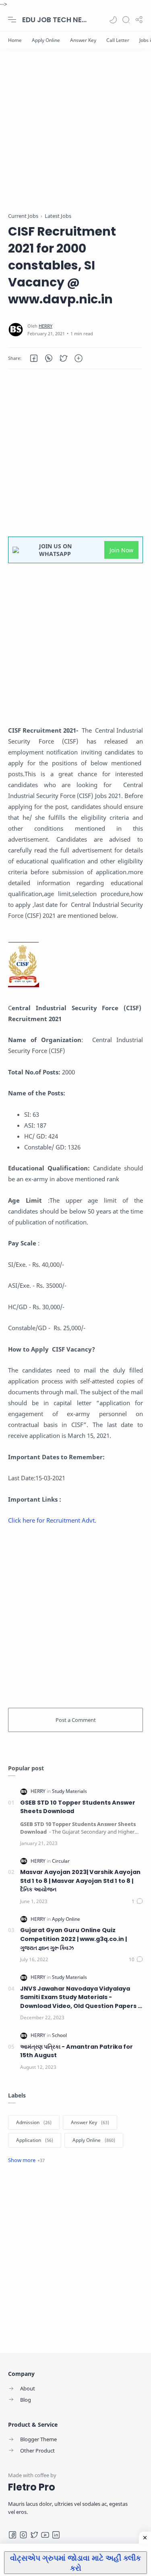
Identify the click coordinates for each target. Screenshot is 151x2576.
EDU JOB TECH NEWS (54, 20)
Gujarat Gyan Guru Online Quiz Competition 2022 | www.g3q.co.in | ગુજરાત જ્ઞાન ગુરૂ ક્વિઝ (73, 1939)
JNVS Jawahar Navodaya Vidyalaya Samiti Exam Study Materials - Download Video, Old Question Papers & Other (81, 1998)
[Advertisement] (75, 136)
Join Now (121, 550)
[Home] (15, 40)
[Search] (126, 20)
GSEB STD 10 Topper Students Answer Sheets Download (78, 1807)
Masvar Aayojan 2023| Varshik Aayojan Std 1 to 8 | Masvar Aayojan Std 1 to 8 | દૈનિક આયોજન (80, 1881)
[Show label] (26, 2160)
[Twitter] (34, 2535)
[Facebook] (12, 2535)
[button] (113, 20)
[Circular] (61, 1861)
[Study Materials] (69, 1791)
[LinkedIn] (56, 2535)
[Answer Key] (83, 40)
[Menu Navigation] (12, 20)
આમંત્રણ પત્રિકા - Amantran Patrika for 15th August (77, 2051)
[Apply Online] (46, 40)
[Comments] (137, 1901)
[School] (59, 2035)
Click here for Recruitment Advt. (52, 1520)
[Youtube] (45, 2535)
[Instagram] (23, 2535)
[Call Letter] (118, 40)
